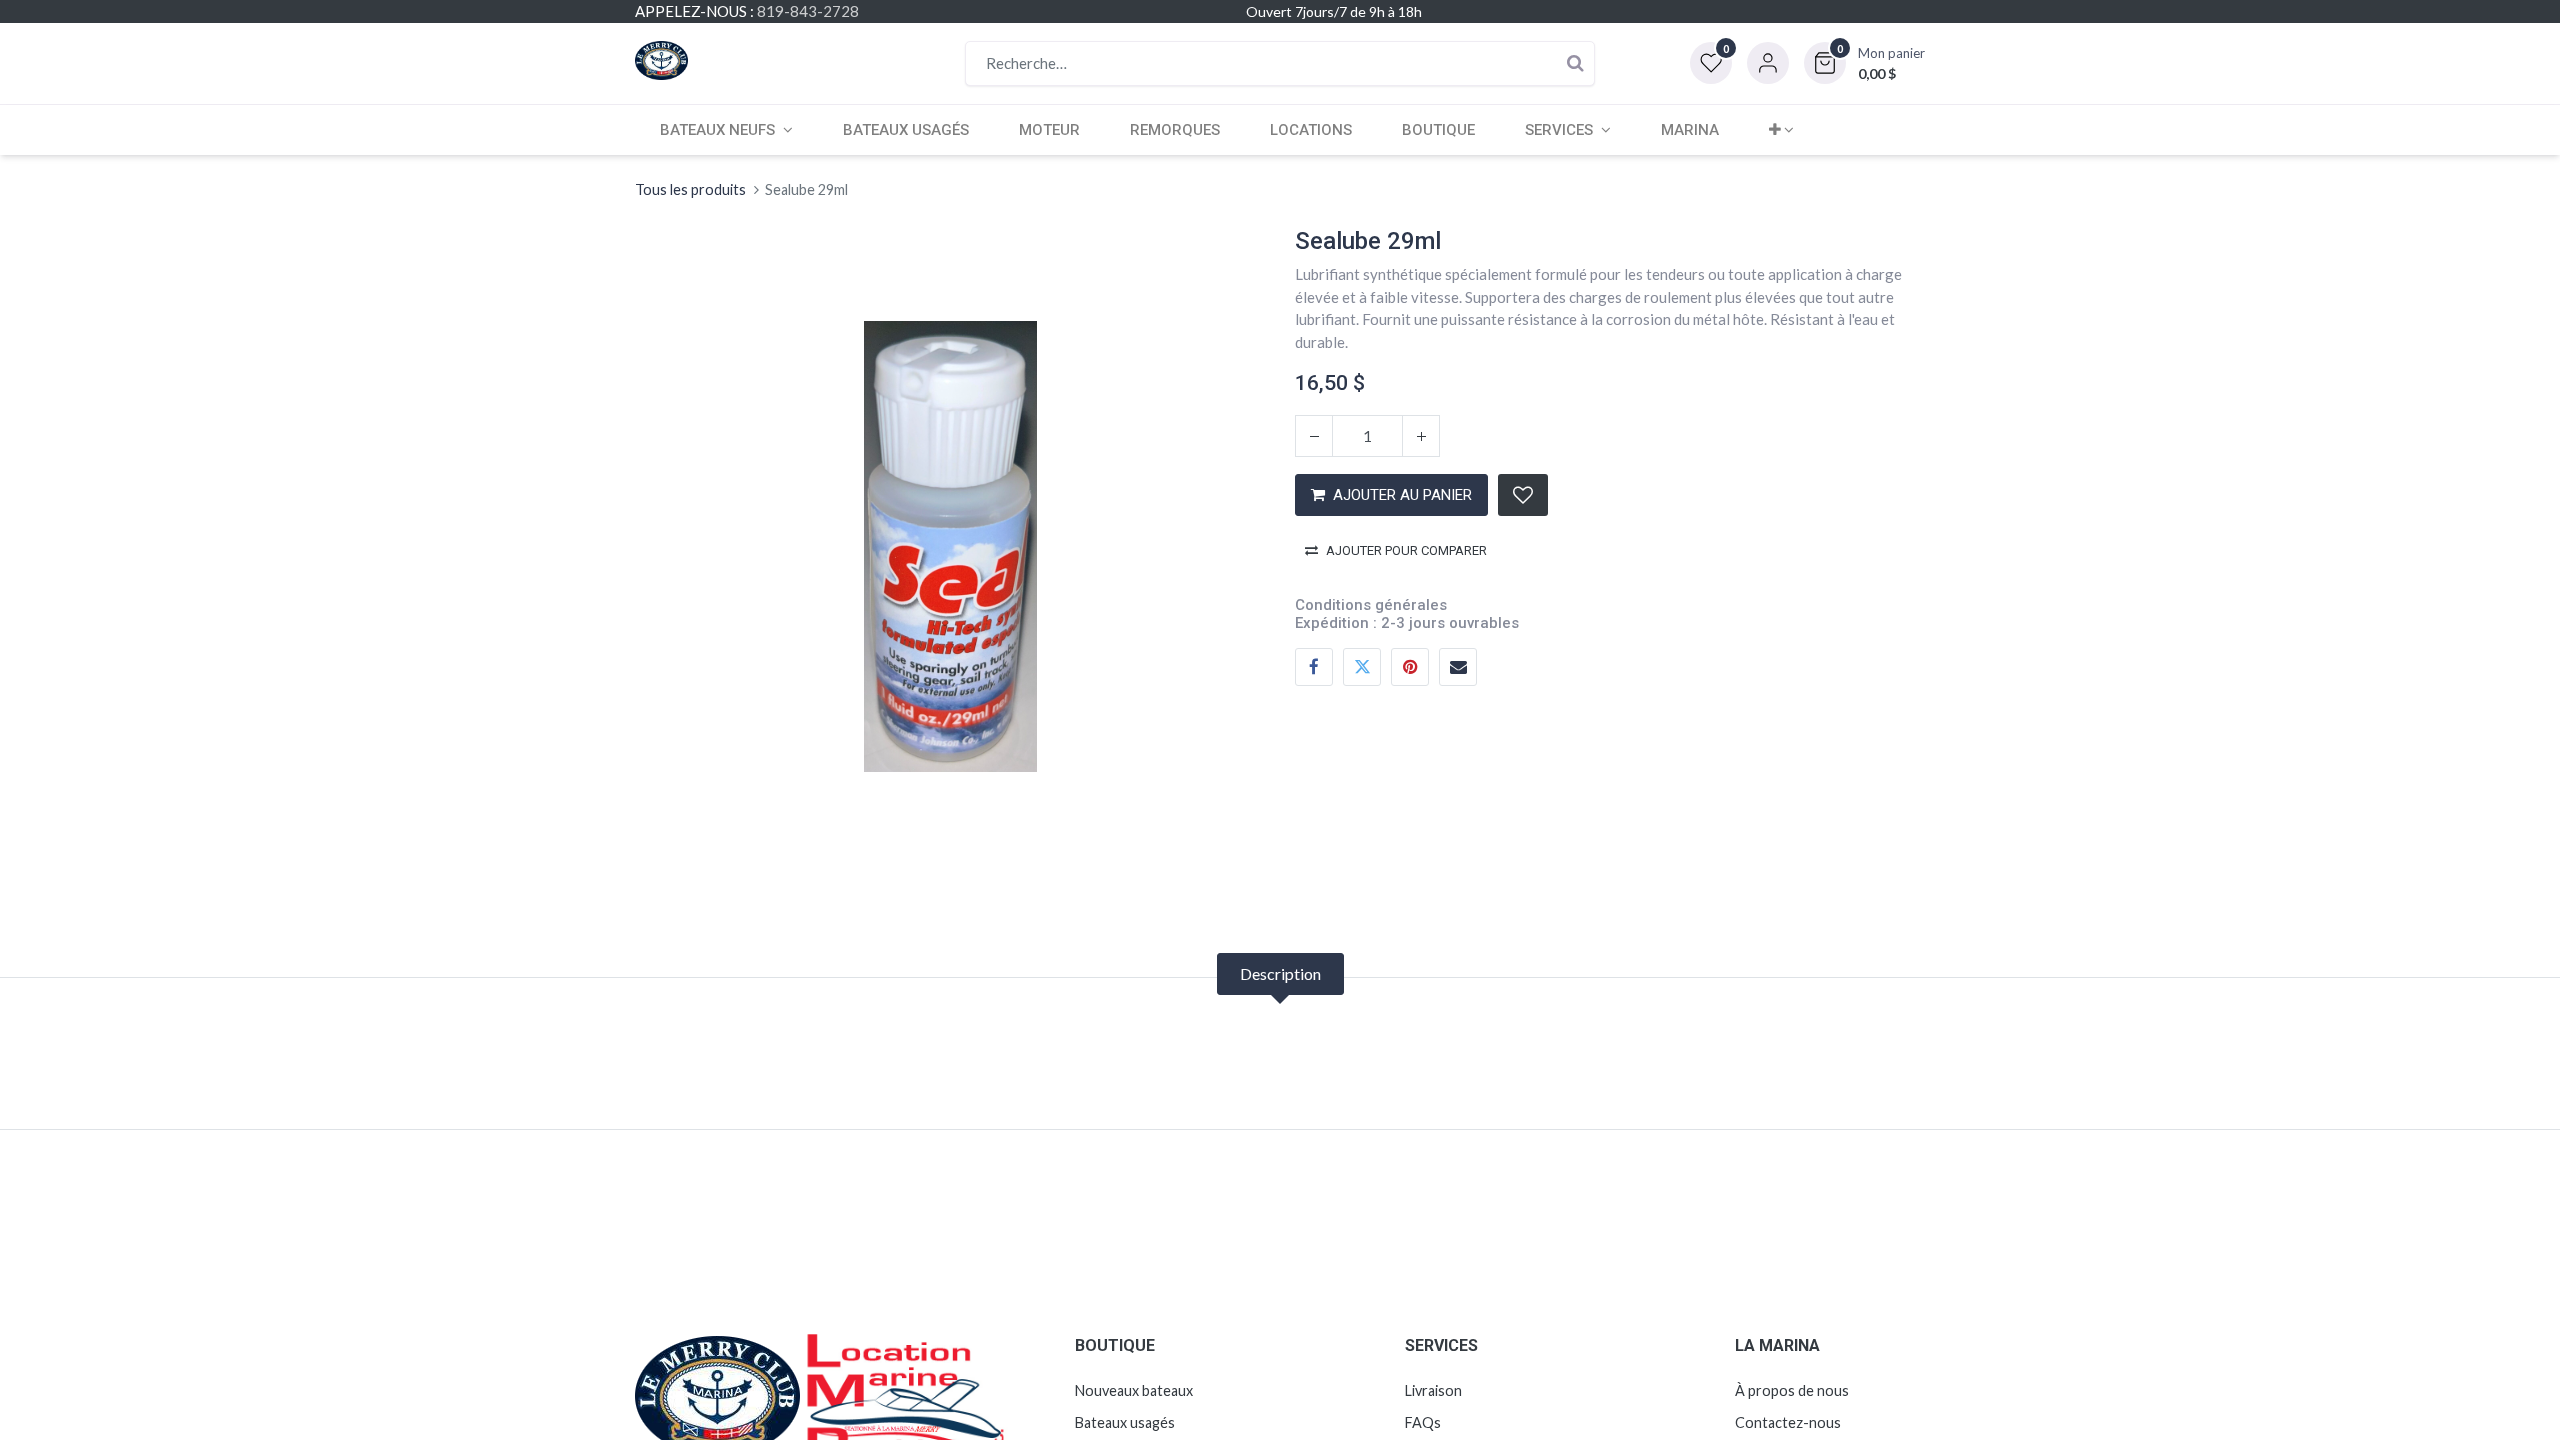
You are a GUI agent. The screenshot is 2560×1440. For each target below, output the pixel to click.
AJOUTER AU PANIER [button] (1402, 495)
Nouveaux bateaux (1134, 1390)
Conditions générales (1371, 605)
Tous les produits (690, 189)
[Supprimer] (1314, 436)
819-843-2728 (808, 11)
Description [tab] (1280, 973)
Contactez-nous (1788, 1422)
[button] (1864, 63)
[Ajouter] (1421, 436)
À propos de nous (1792, 1390)
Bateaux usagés (1125, 1422)
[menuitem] (906, 130)
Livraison (1433, 1390)
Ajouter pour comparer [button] (1406, 550)
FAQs (1423, 1422)
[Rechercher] (1575, 63)
